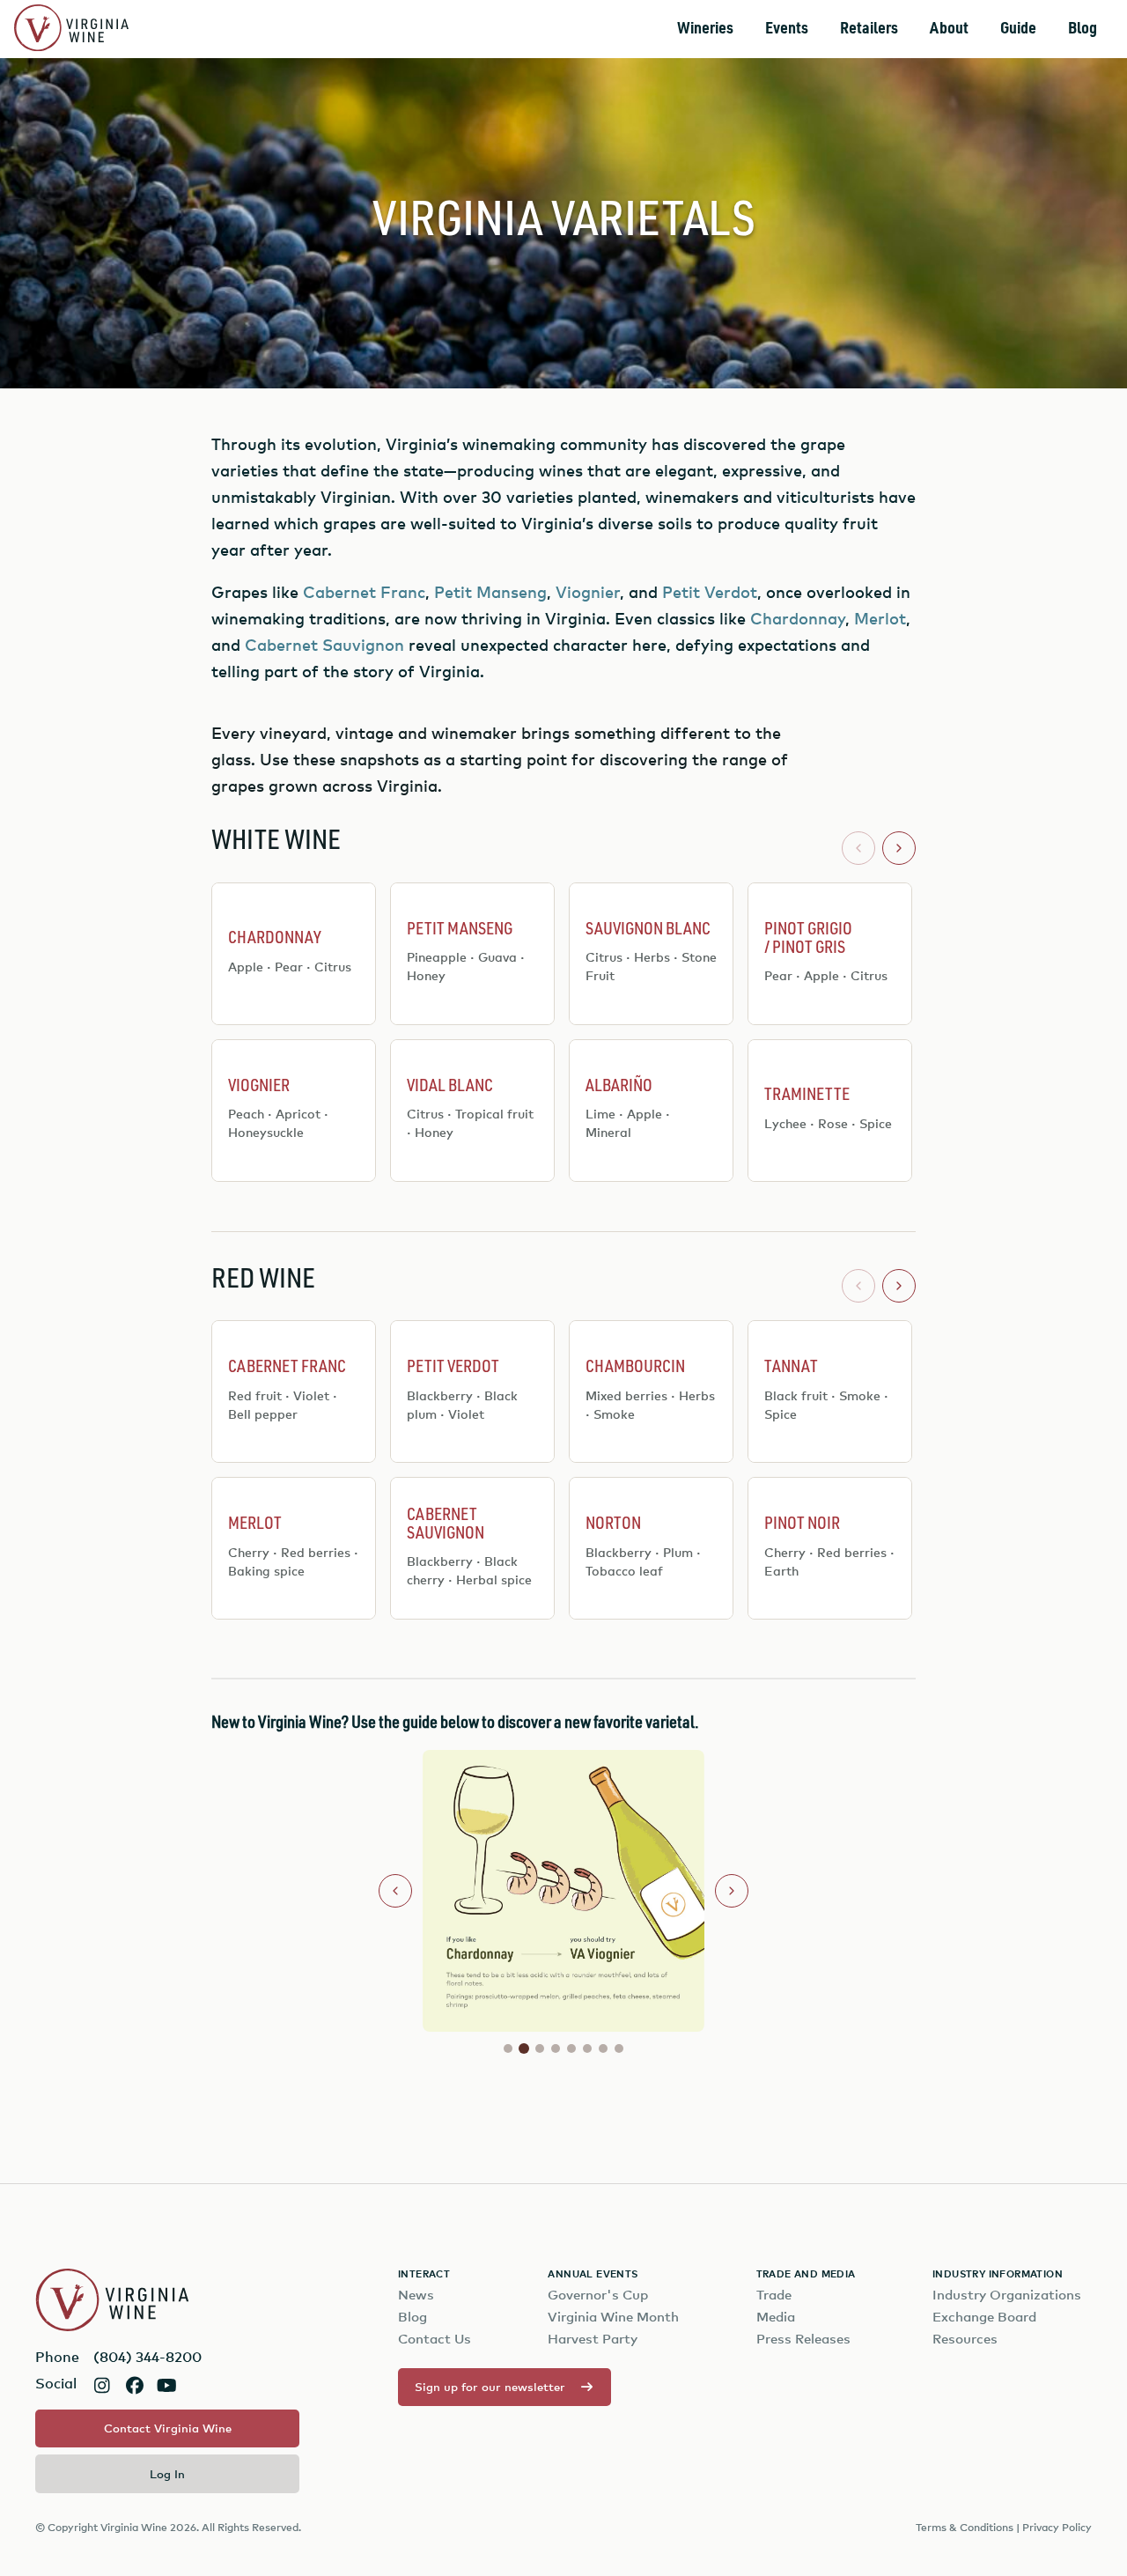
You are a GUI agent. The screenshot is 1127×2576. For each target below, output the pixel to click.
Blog (1083, 29)
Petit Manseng (490, 591)
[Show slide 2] (524, 2048)
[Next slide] (732, 1891)
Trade (774, 2295)
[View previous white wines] (858, 848)
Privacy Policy (1057, 2527)
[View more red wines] (899, 1286)
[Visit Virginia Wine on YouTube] (167, 2385)
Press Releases (803, 2339)
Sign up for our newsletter (490, 2387)
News (416, 2295)
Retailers (869, 29)
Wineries (705, 29)
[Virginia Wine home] (71, 30)
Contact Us (435, 2339)
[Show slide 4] (556, 2048)
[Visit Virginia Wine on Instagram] (102, 2385)
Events (787, 29)
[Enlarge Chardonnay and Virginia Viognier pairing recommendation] (473, 1891)
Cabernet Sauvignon (324, 644)
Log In (167, 2474)
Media (776, 2317)
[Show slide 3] (540, 2048)
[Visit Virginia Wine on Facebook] (134, 2385)
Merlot (880, 618)
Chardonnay (798, 618)
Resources (965, 2339)
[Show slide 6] (587, 2048)
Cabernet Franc (364, 591)
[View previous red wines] (858, 1286)
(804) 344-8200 (147, 2357)
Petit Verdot (710, 591)
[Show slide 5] (571, 2048)
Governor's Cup (598, 2295)
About (949, 29)
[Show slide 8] (619, 2048)
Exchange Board (984, 2317)
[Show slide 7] (603, 2048)
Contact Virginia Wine (168, 2428)
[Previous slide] (395, 1891)
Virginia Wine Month (613, 2317)
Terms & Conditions (965, 2527)
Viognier (588, 591)
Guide (1018, 29)
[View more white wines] (899, 848)
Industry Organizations (1007, 2295)
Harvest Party (593, 2339)
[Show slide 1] (508, 2048)
